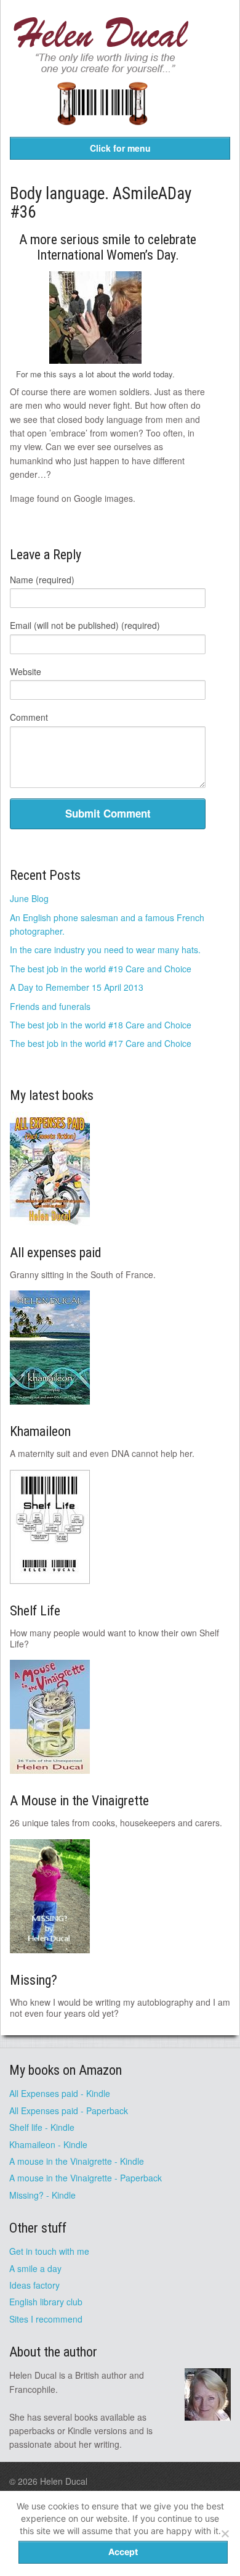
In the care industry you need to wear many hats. (105, 950)
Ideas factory (34, 2285)
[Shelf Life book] (102, 133)
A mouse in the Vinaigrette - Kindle (77, 2161)
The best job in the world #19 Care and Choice (101, 969)
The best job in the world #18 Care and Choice (101, 1025)
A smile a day (35, 2268)
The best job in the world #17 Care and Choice (101, 1043)
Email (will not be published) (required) (85, 625)
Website (26, 671)
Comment (29, 717)
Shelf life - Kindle (42, 2127)
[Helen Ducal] (102, 70)
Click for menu (120, 148)
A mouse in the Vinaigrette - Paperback (86, 2178)
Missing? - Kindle (42, 2195)
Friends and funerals (50, 1006)
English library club (46, 2302)
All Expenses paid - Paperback (69, 2110)
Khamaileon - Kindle (48, 2144)
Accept (123, 2552)
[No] (225, 2533)
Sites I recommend (46, 2319)
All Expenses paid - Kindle (60, 2093)
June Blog (29, 898)
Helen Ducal (64, 2481)
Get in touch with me (49, 2251)
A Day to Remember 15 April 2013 (77, 987)
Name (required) (42, 580)
